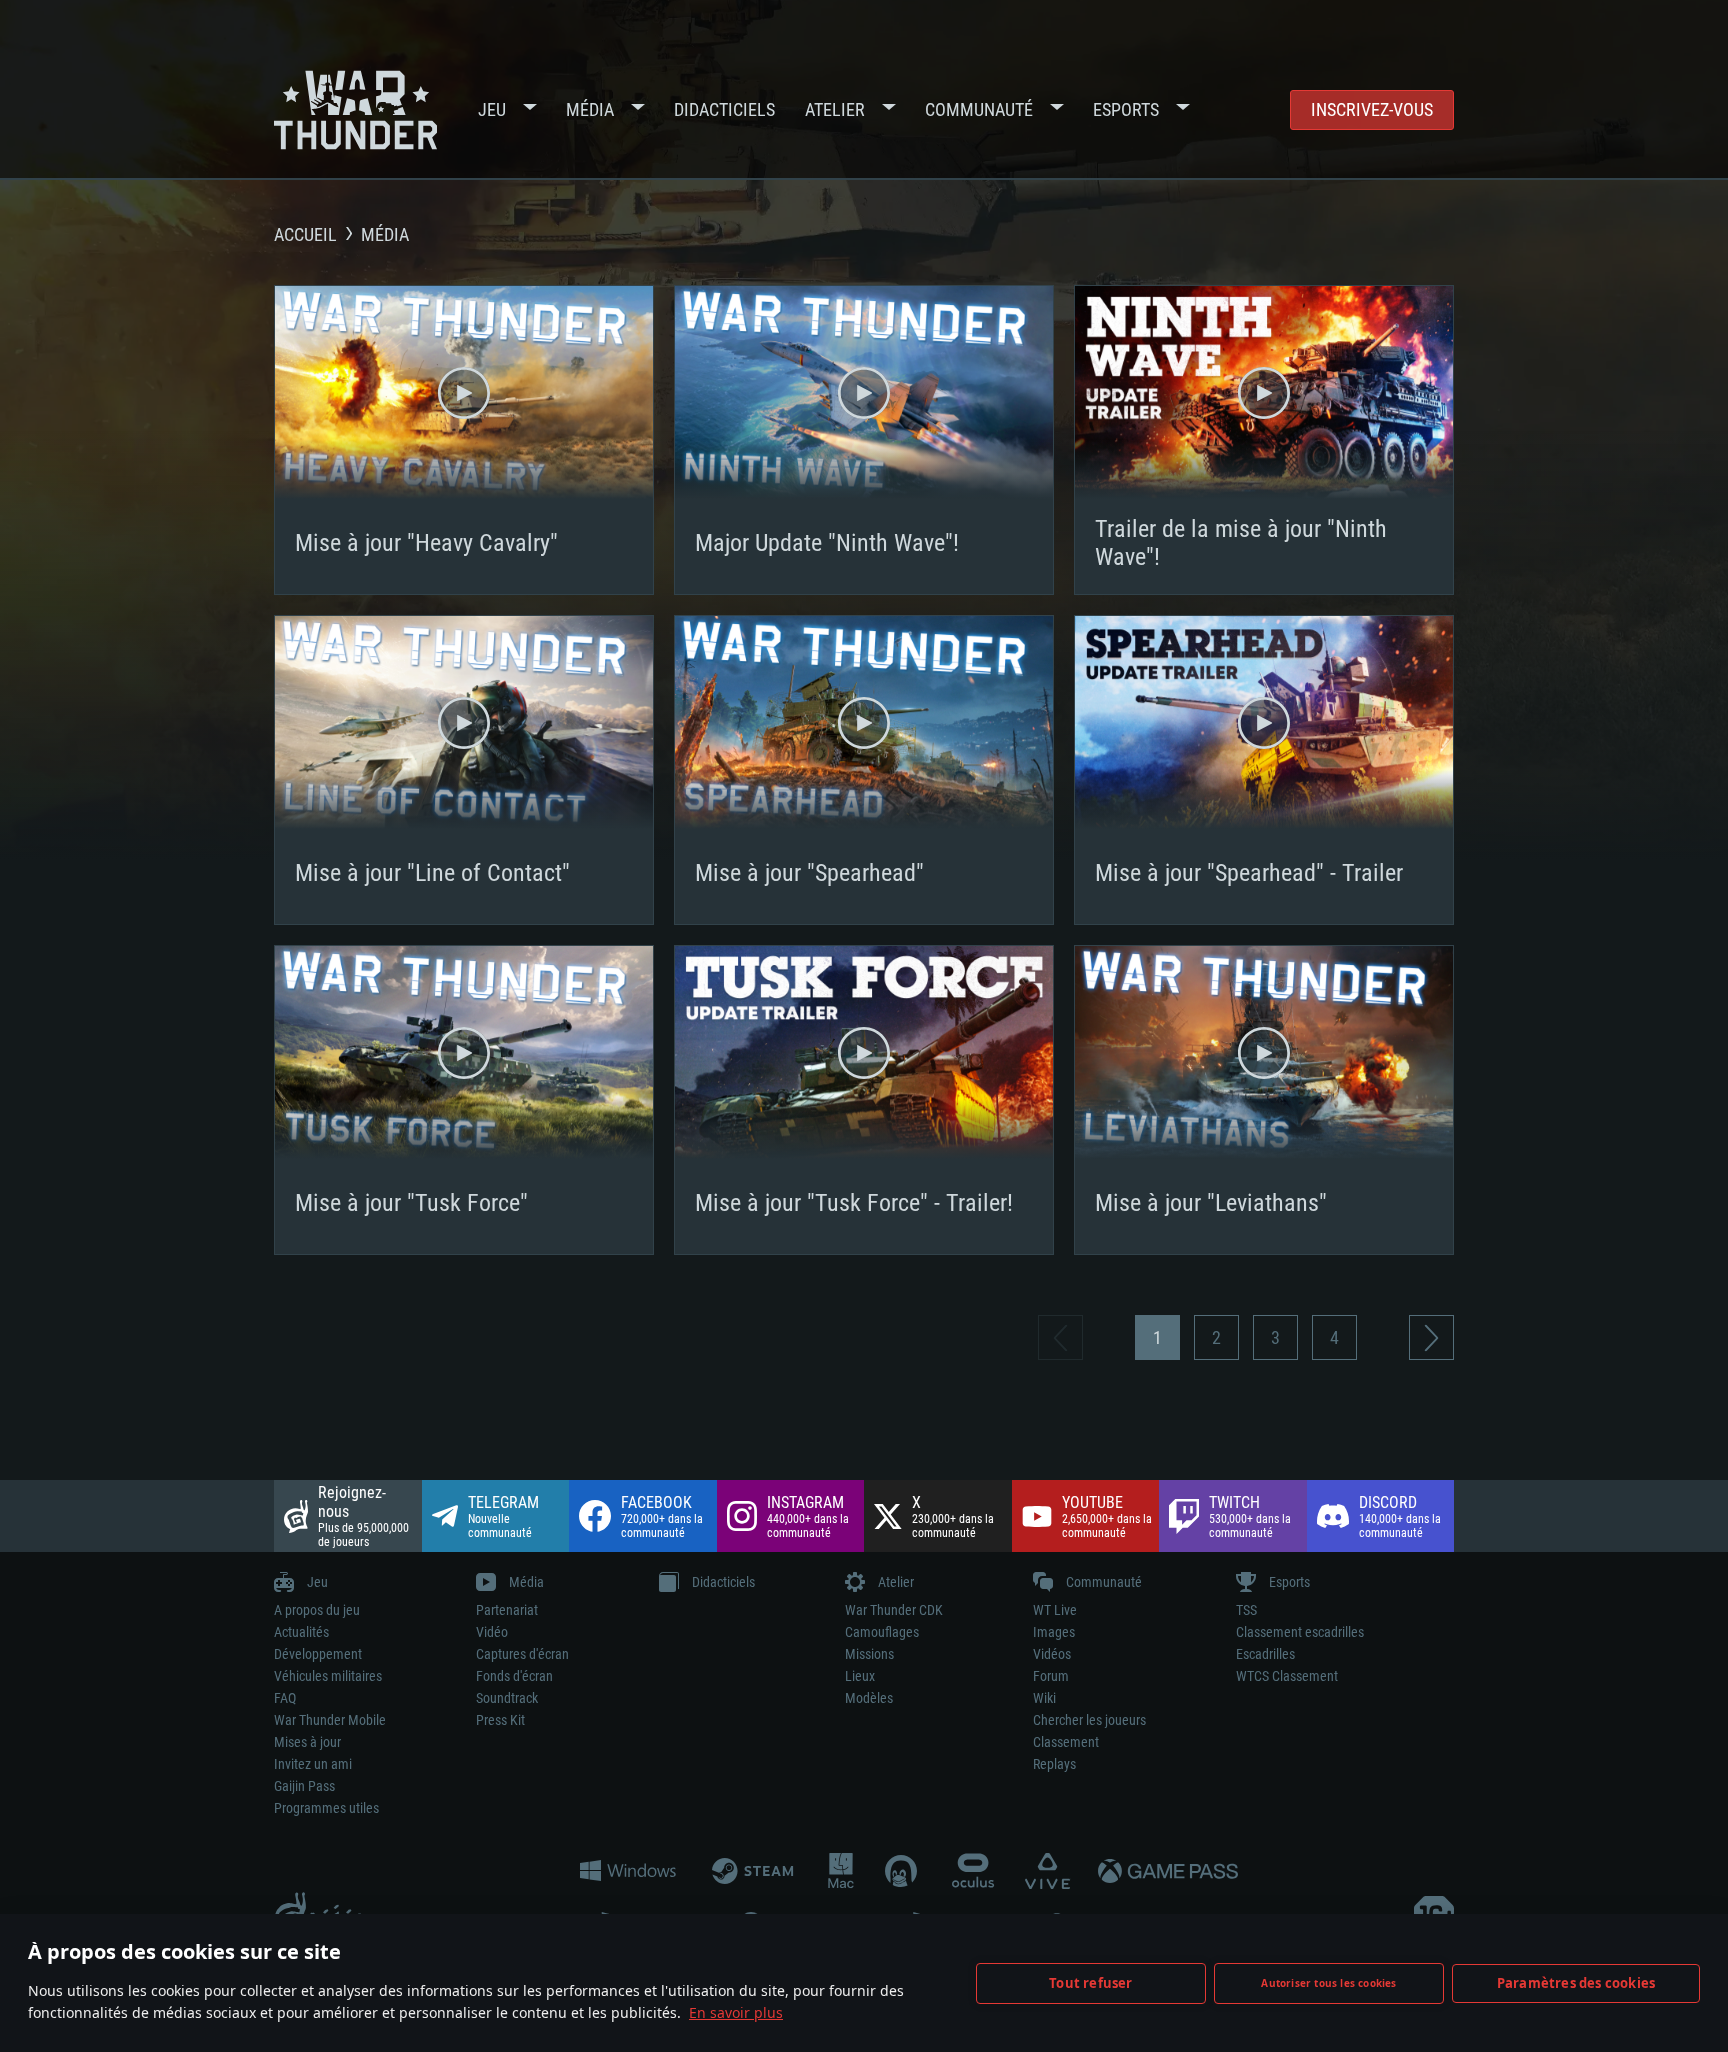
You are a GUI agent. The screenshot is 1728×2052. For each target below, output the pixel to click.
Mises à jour (307, 1742)
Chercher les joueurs (1089, 1720)
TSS (1246, 1610)
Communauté (979, 109)
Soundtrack (507, 1698)
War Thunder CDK (894, 1610)
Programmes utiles (326, 1808)
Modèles (869, 1698)
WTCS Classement (1287, 1676)
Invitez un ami (313, 1764)
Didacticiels (724, 109)
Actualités (301, 1632)
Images (1054, 1632)
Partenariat (507, 1610)
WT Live (1055, 1610)
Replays (1054, 1764)
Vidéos (1052, 1654)
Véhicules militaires (328, 1676)
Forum (1051, 1676)
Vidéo (492, 1632)
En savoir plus (736, 2012)
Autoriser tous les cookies (1328, 1983)
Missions (869, 1654)
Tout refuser (1090, 1983)
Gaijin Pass (304, 1786)
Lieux (860, 1676)
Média (590, 109)
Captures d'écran (522, 1654)
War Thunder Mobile (330, 1720)
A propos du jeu (317, 1610)
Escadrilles (1265, 1654)
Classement (1066, 1742)
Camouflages (882, 1632)
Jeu (492, 109)
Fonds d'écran (514, 1676)
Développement (318, 1654)
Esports (1126, 109)
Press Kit (500, 1720)
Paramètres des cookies (1576, 1983)
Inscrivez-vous (1372, 109)
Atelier (835, 109)
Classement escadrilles (1300, 1632)
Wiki (1044, 1698)
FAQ (285, 1698)
